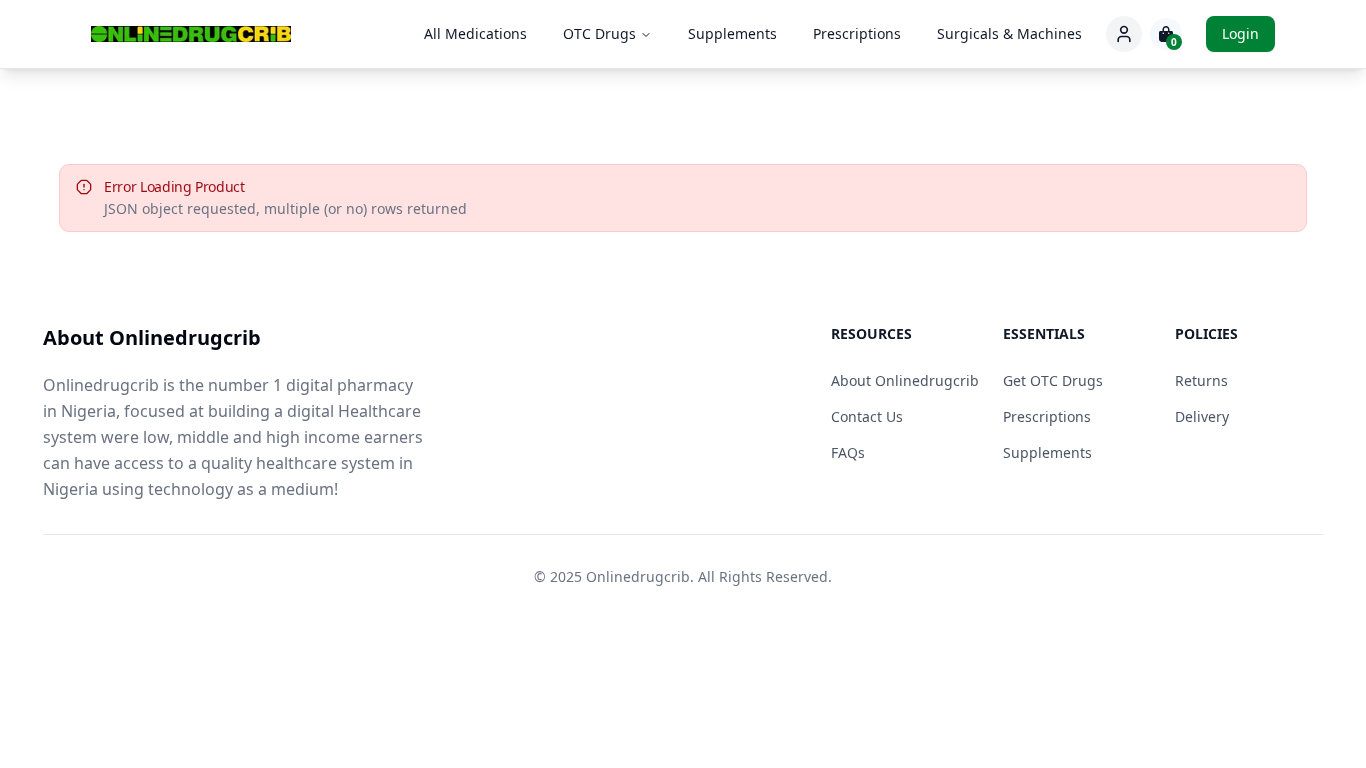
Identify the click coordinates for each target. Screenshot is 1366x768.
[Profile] (1124, 34)
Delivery (1202, 416)
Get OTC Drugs (1053, 380)
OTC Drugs (599, 33)
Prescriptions (857, 33)
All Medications (475, 33)
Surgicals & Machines (1009, 33)
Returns (1201, 380)
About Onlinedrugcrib (905, 380)
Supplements (732, 33)
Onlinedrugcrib (638, 576)
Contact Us (867, 416)
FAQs (848, 452)
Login (1240, 33)
